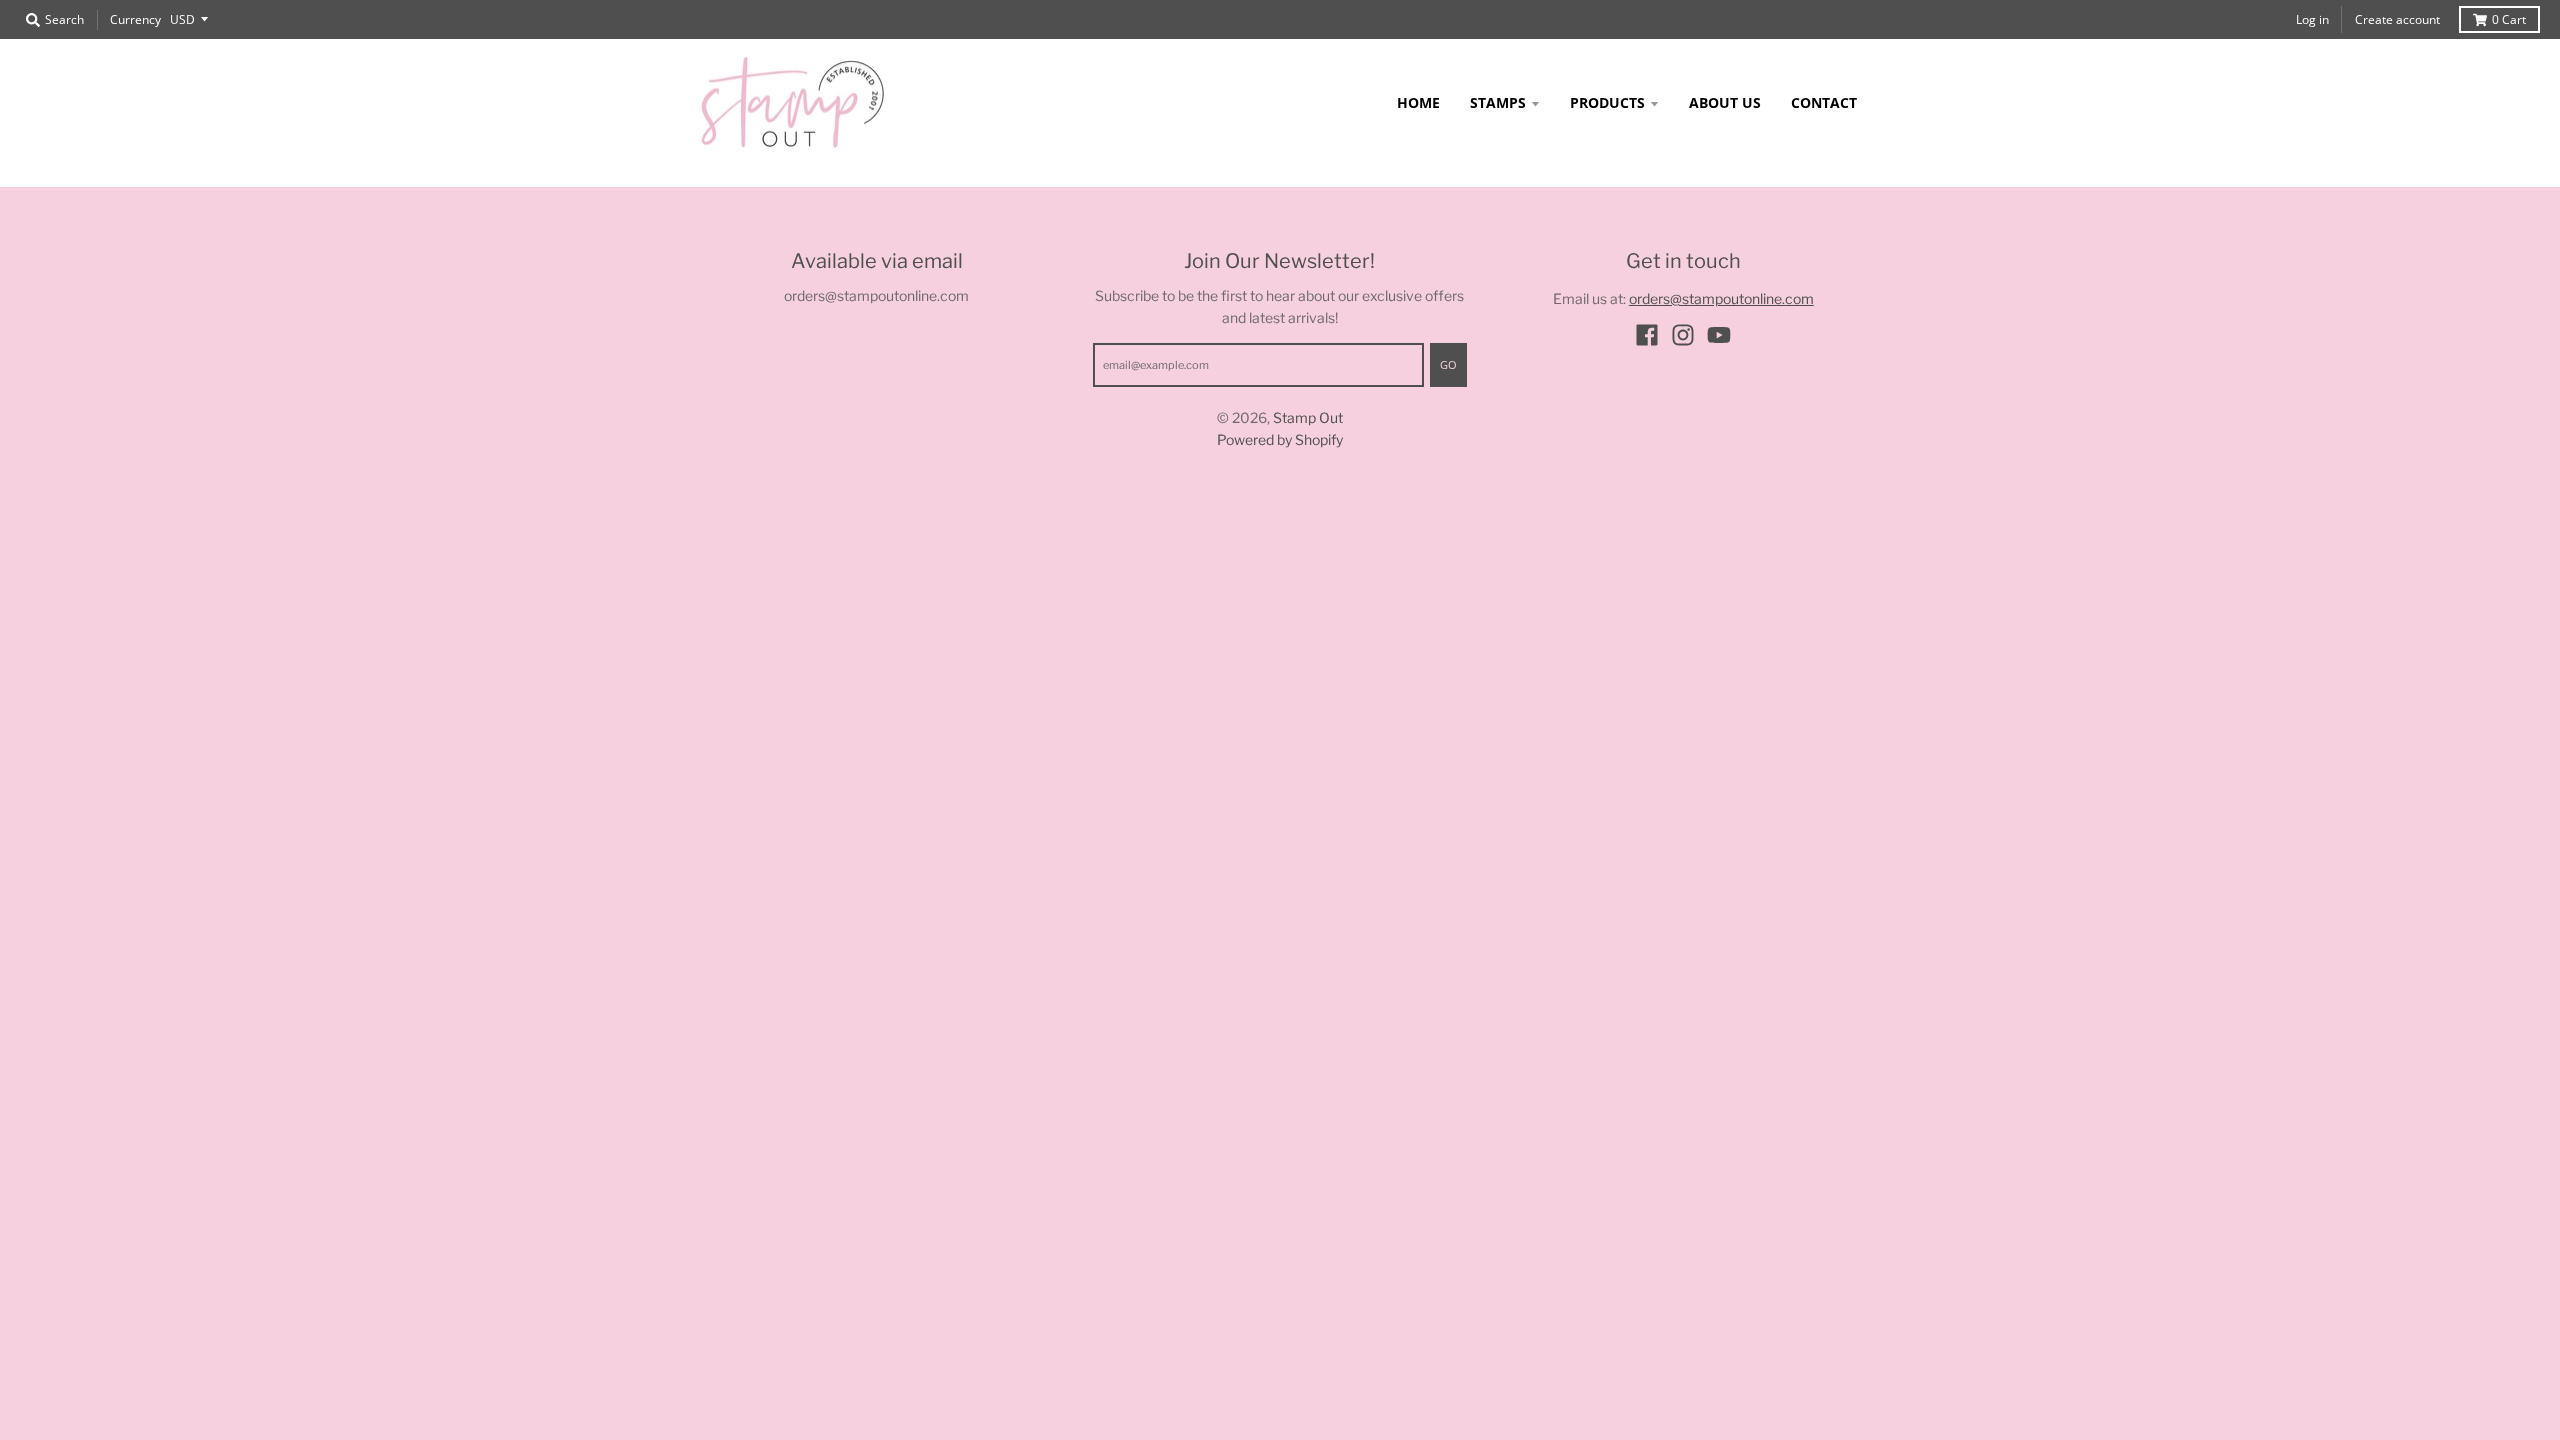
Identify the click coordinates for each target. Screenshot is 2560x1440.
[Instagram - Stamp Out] (1683, 335)
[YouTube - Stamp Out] (1719, 335)
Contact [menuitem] (1824, 102)
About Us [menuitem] (1725, 102)
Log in (2312, 19)
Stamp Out (1308, 417)
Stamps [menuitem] (1498, 102)
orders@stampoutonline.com (1721, 298)
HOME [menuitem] (1418, 102)
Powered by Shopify (1280, 439)
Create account (2397, 19)
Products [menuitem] (1607, 102)
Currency (135, 19)
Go (1448, 364)
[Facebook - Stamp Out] (1647, 335)
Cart (2509, 19)
